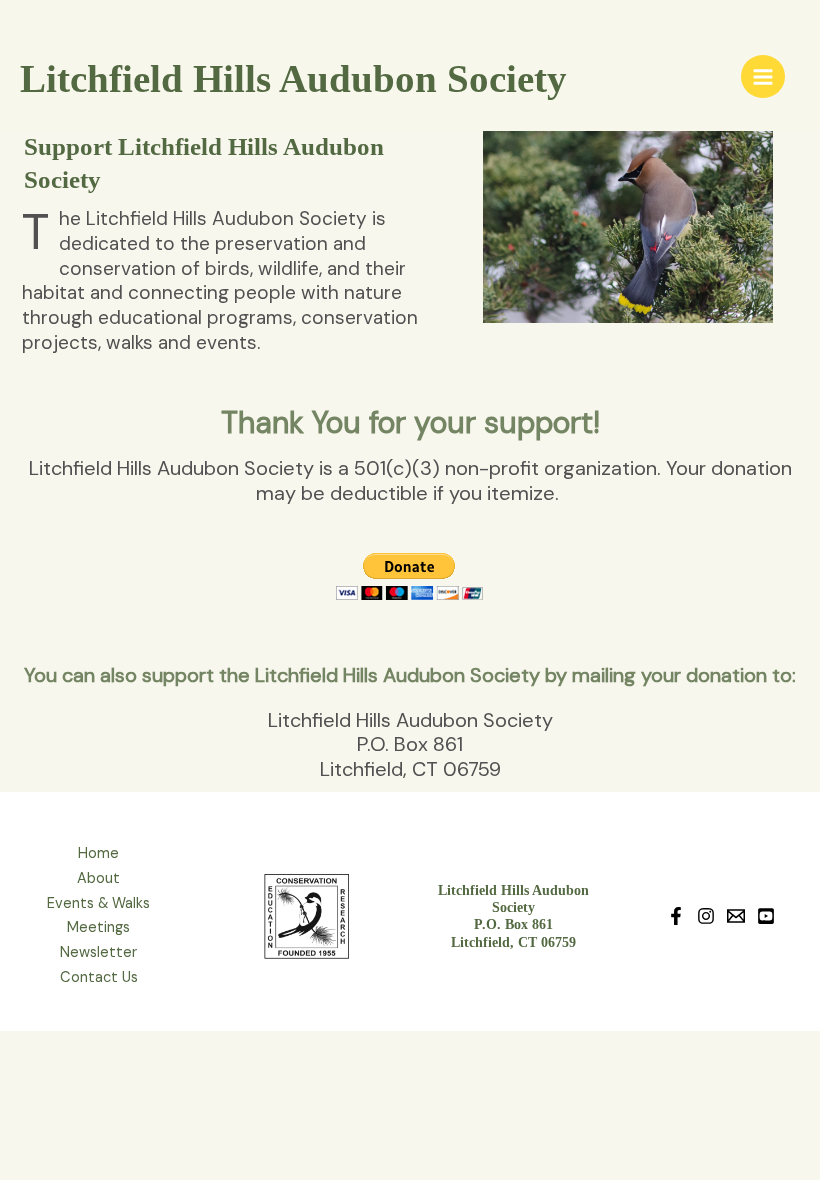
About (98, 878)
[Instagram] (706, 916)
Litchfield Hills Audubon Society (293, 78)
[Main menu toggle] (763, 77)
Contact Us (99, 977)
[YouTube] (766, 916)
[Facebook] (676, 916)
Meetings (98, 927)
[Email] (736, 916)
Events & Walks (98, 903)
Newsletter (98, 952)
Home (98, 853)
